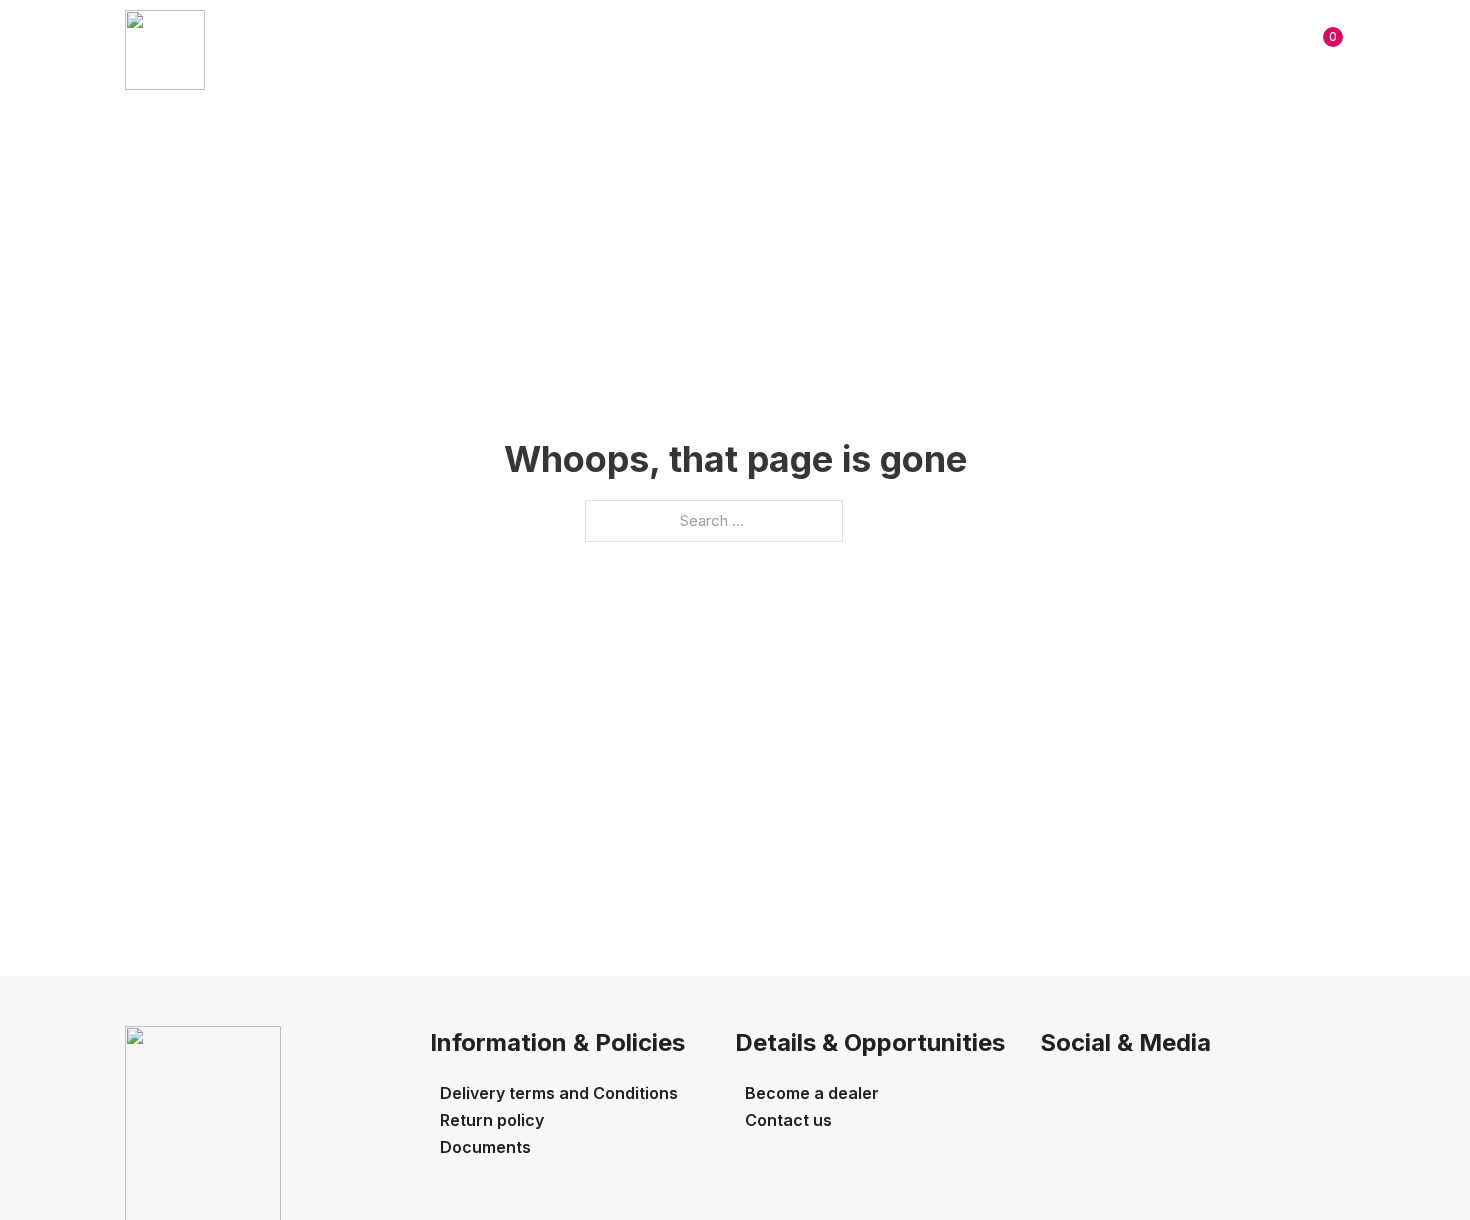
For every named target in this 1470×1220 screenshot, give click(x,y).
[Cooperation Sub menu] (821, 50)
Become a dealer (812, 1093)
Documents (485, 1147)
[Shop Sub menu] (646, 50)
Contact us (910, 49)
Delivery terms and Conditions (559, 1093)
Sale (530, 49)
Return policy (492, 1120)
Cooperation (743, 49)
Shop (603, 49)
